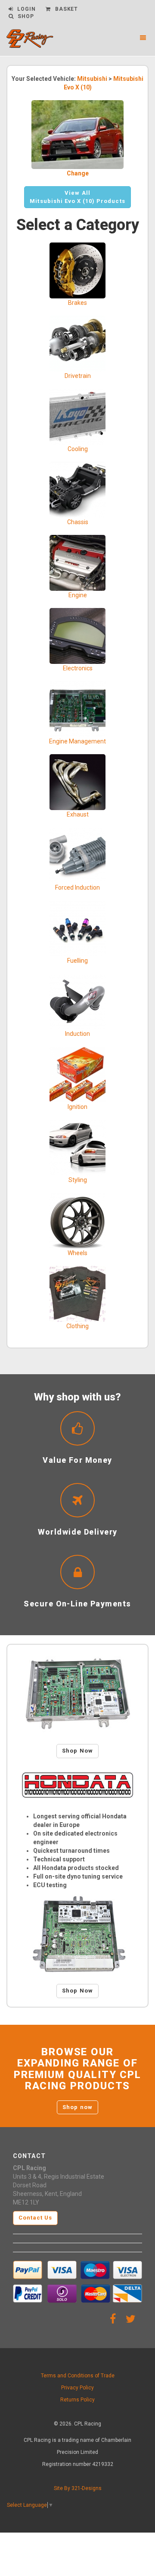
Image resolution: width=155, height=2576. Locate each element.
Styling (78, 1180)
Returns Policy (77, 2400)
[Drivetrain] (77, 343)
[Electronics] (77, 636)
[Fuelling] (77, 928)
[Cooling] (77, 416)
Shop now (77, 2107)
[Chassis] (77, 489)
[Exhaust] (77, 782)
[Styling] (77, 1147)
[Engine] (77, 562)
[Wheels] (77, 1220)
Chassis (78, 522)
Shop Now (77, 1751)
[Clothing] (77, 1293)
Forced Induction (77, 887)
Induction (77, 1034)
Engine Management (77, 741)
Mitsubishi (92, 79)
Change (78, 173)
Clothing (77, 1326)
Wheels (77, 1253)
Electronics (78, 668)
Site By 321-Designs (78, 2488)
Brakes (77, 303)
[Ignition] (77, 1074)
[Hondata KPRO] (77, 1934)
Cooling (78, 449)
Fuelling (77, 961)
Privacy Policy (77, 2388)
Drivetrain (78, 376)
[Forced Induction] (77, 855)
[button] (77, 197)
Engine (78, 595)
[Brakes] (77, 270)
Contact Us (35, 2218)
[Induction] (77, 1001)
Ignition (77, 1107)
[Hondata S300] (77, 1694)
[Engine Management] (77, 709)
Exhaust (78, 814)
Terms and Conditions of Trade (78, 2376)
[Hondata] (77, 1785)
